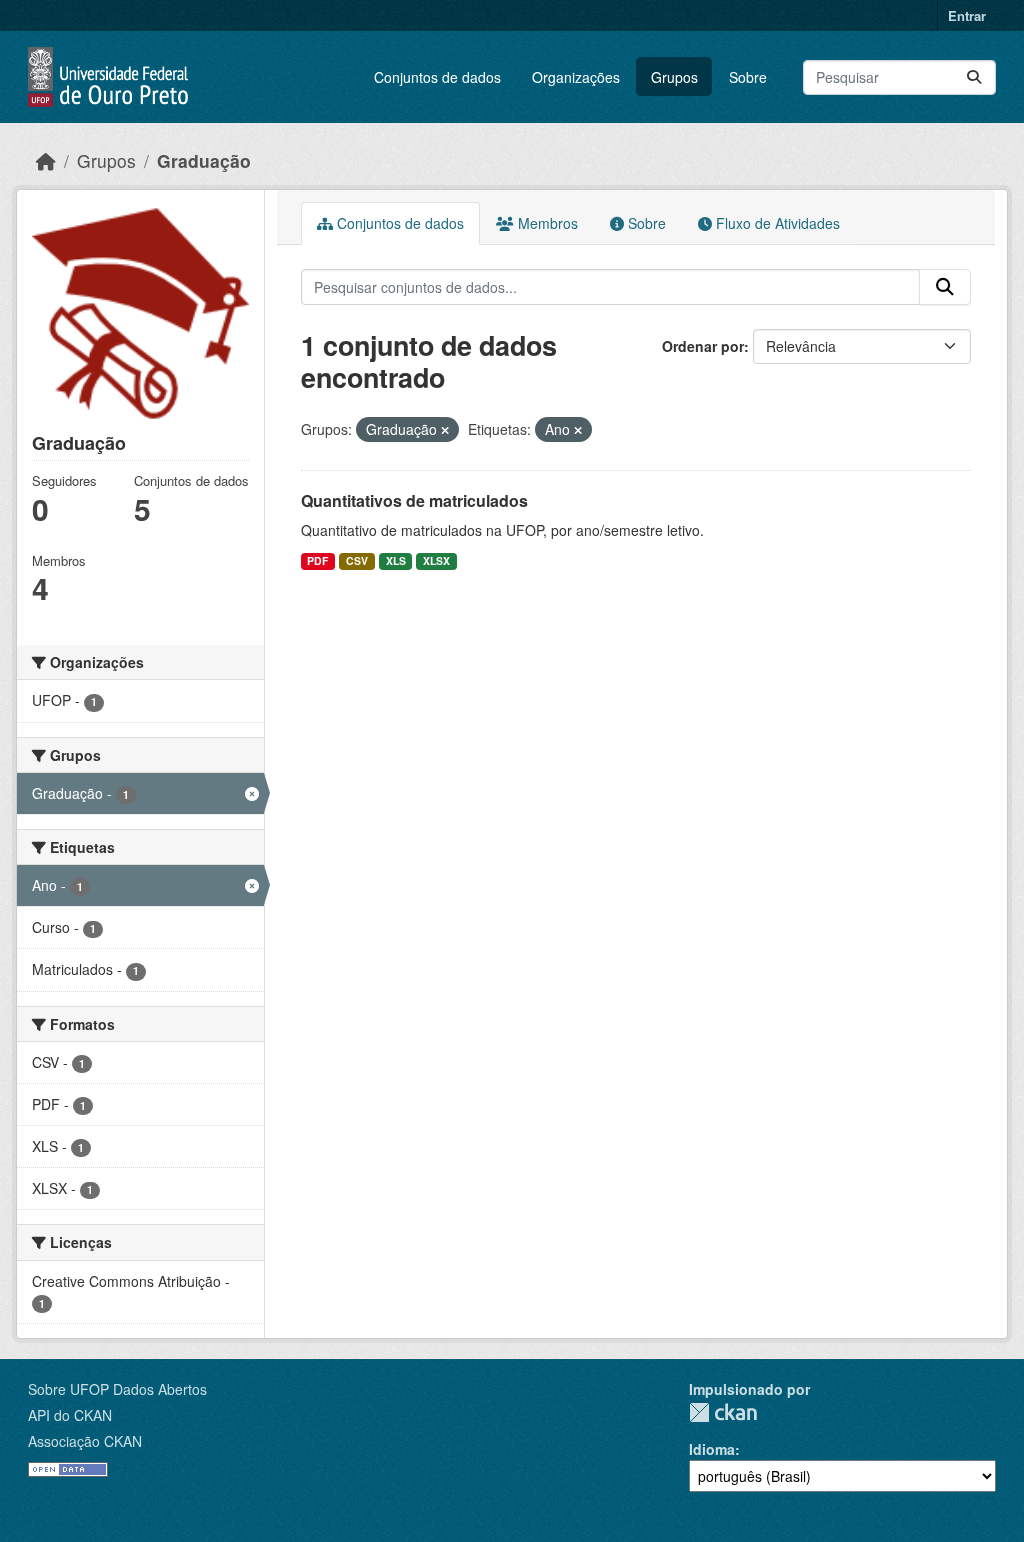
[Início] (46, 160)
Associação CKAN (85, 1441)
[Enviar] (974, 77)
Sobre (748, 77)
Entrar (967, 15)
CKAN (723, 1412)
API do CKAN (70, 1415)
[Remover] (445, 430)
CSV (357, 560)
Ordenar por (703, 346)
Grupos (674, 77)
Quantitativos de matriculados (414, 500)
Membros (546, 223)
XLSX (436, 560)
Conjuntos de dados (437, 77)
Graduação (204, 160)
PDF (317, 560)
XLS (396, 560)
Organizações (576, 77)
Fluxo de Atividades (776, 223)
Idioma (712, 1449)
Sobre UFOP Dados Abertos (117, 1389)
